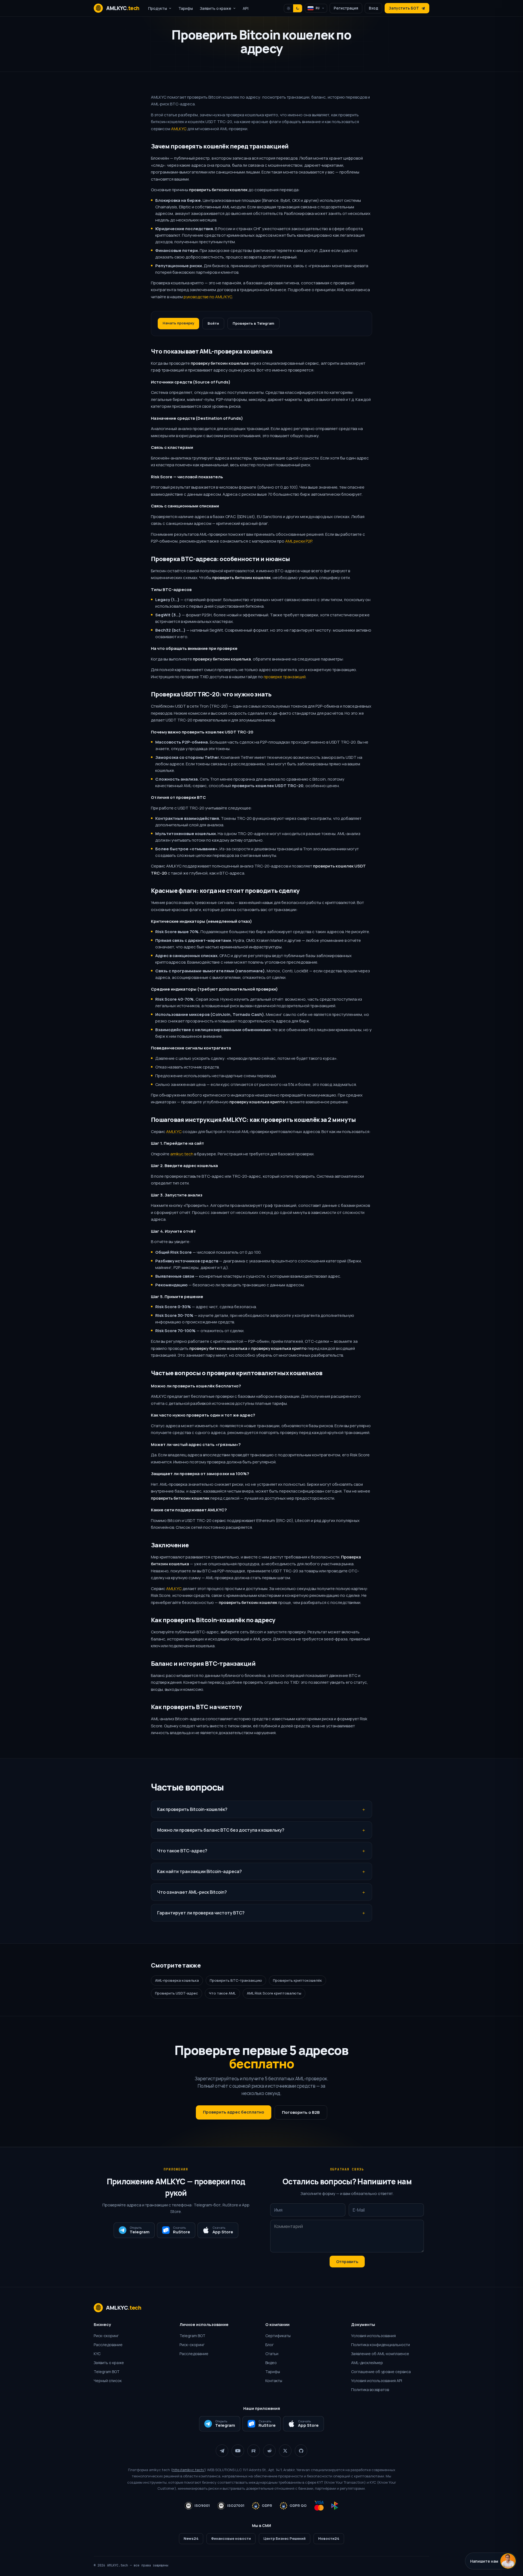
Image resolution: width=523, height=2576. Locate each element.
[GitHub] (301, 2451)
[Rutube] (254, 2451)
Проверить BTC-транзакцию (236, 1980)
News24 (191, 2538)
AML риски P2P (299, 541)
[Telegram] (222, 2451)
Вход (373, 8)
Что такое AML (222, 1993)
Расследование (108, 2345)
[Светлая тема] (289, 8)
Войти (213, 323)
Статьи (272, 2354)
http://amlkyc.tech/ (188, 2470)
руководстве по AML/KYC (208, 297)
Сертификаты (278, 2336)
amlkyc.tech (182, 1154)
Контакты (274, 2381)
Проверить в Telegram (253, 323)
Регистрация (346, 8)
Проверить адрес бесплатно (234, 2112)
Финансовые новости (231, 2538)
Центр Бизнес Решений (285, 2538)
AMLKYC (179, 129)
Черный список (108, 2381)
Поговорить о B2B (301, 2112)
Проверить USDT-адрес (177, 1993)
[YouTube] (238, 2451)
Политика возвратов (370, 2390)
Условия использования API (377, 2381)
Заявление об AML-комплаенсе (380, 2354)
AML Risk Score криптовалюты (274, 1993)
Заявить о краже (109, 2363)
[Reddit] (269, 2451)
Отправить (347, 2262)
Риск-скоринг (106, 2336)
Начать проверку (178, 323)
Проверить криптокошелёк (297, 1980)
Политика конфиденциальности (381, 2345)
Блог (270, 2345)
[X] (285, 2451)
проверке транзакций (285, 677)
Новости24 (329, 2538)
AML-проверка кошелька (177, 1980)
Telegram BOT (107, 2372)
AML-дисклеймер (367, 2363)
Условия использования (373, 2336)
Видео (271, 2363)
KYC (97, 2354)
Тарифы (186, 8)
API (246, 8)
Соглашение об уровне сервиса (381, 2372)
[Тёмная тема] (298, 8)
